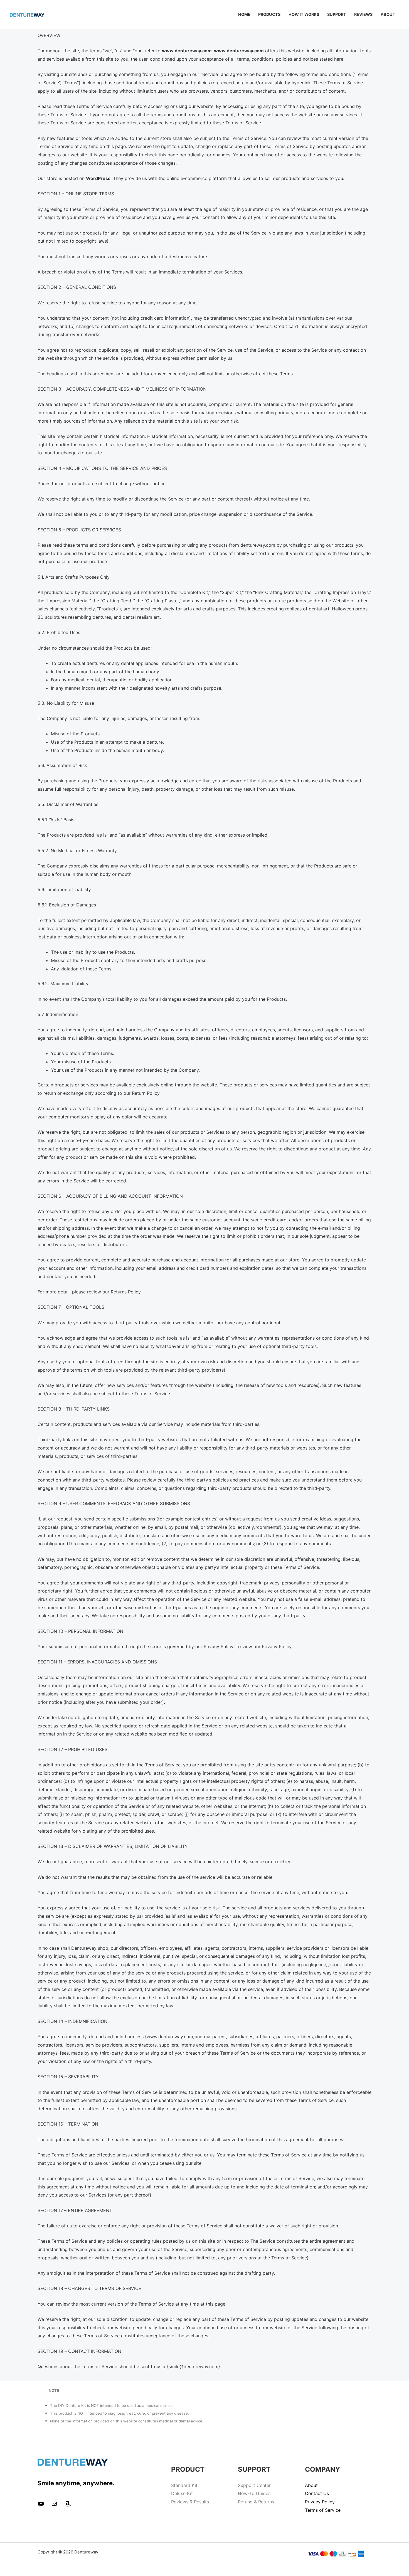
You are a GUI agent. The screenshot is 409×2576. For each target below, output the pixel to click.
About (388, 14)
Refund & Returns (256, 2502)
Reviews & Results (190, 2502)
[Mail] (54, 2505)
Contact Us (317, 2493)
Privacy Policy (320, 2502)
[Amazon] (68, 2505)
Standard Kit (184, 2485)
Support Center (254, 2485)
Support (337, 14)
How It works (304, 14)
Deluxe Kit (182, 2493)
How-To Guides (254, 2493)
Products (269, 14)
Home (244, 14)
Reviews (363, 14)
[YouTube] (41, 2505)
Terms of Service (323, 2510)
